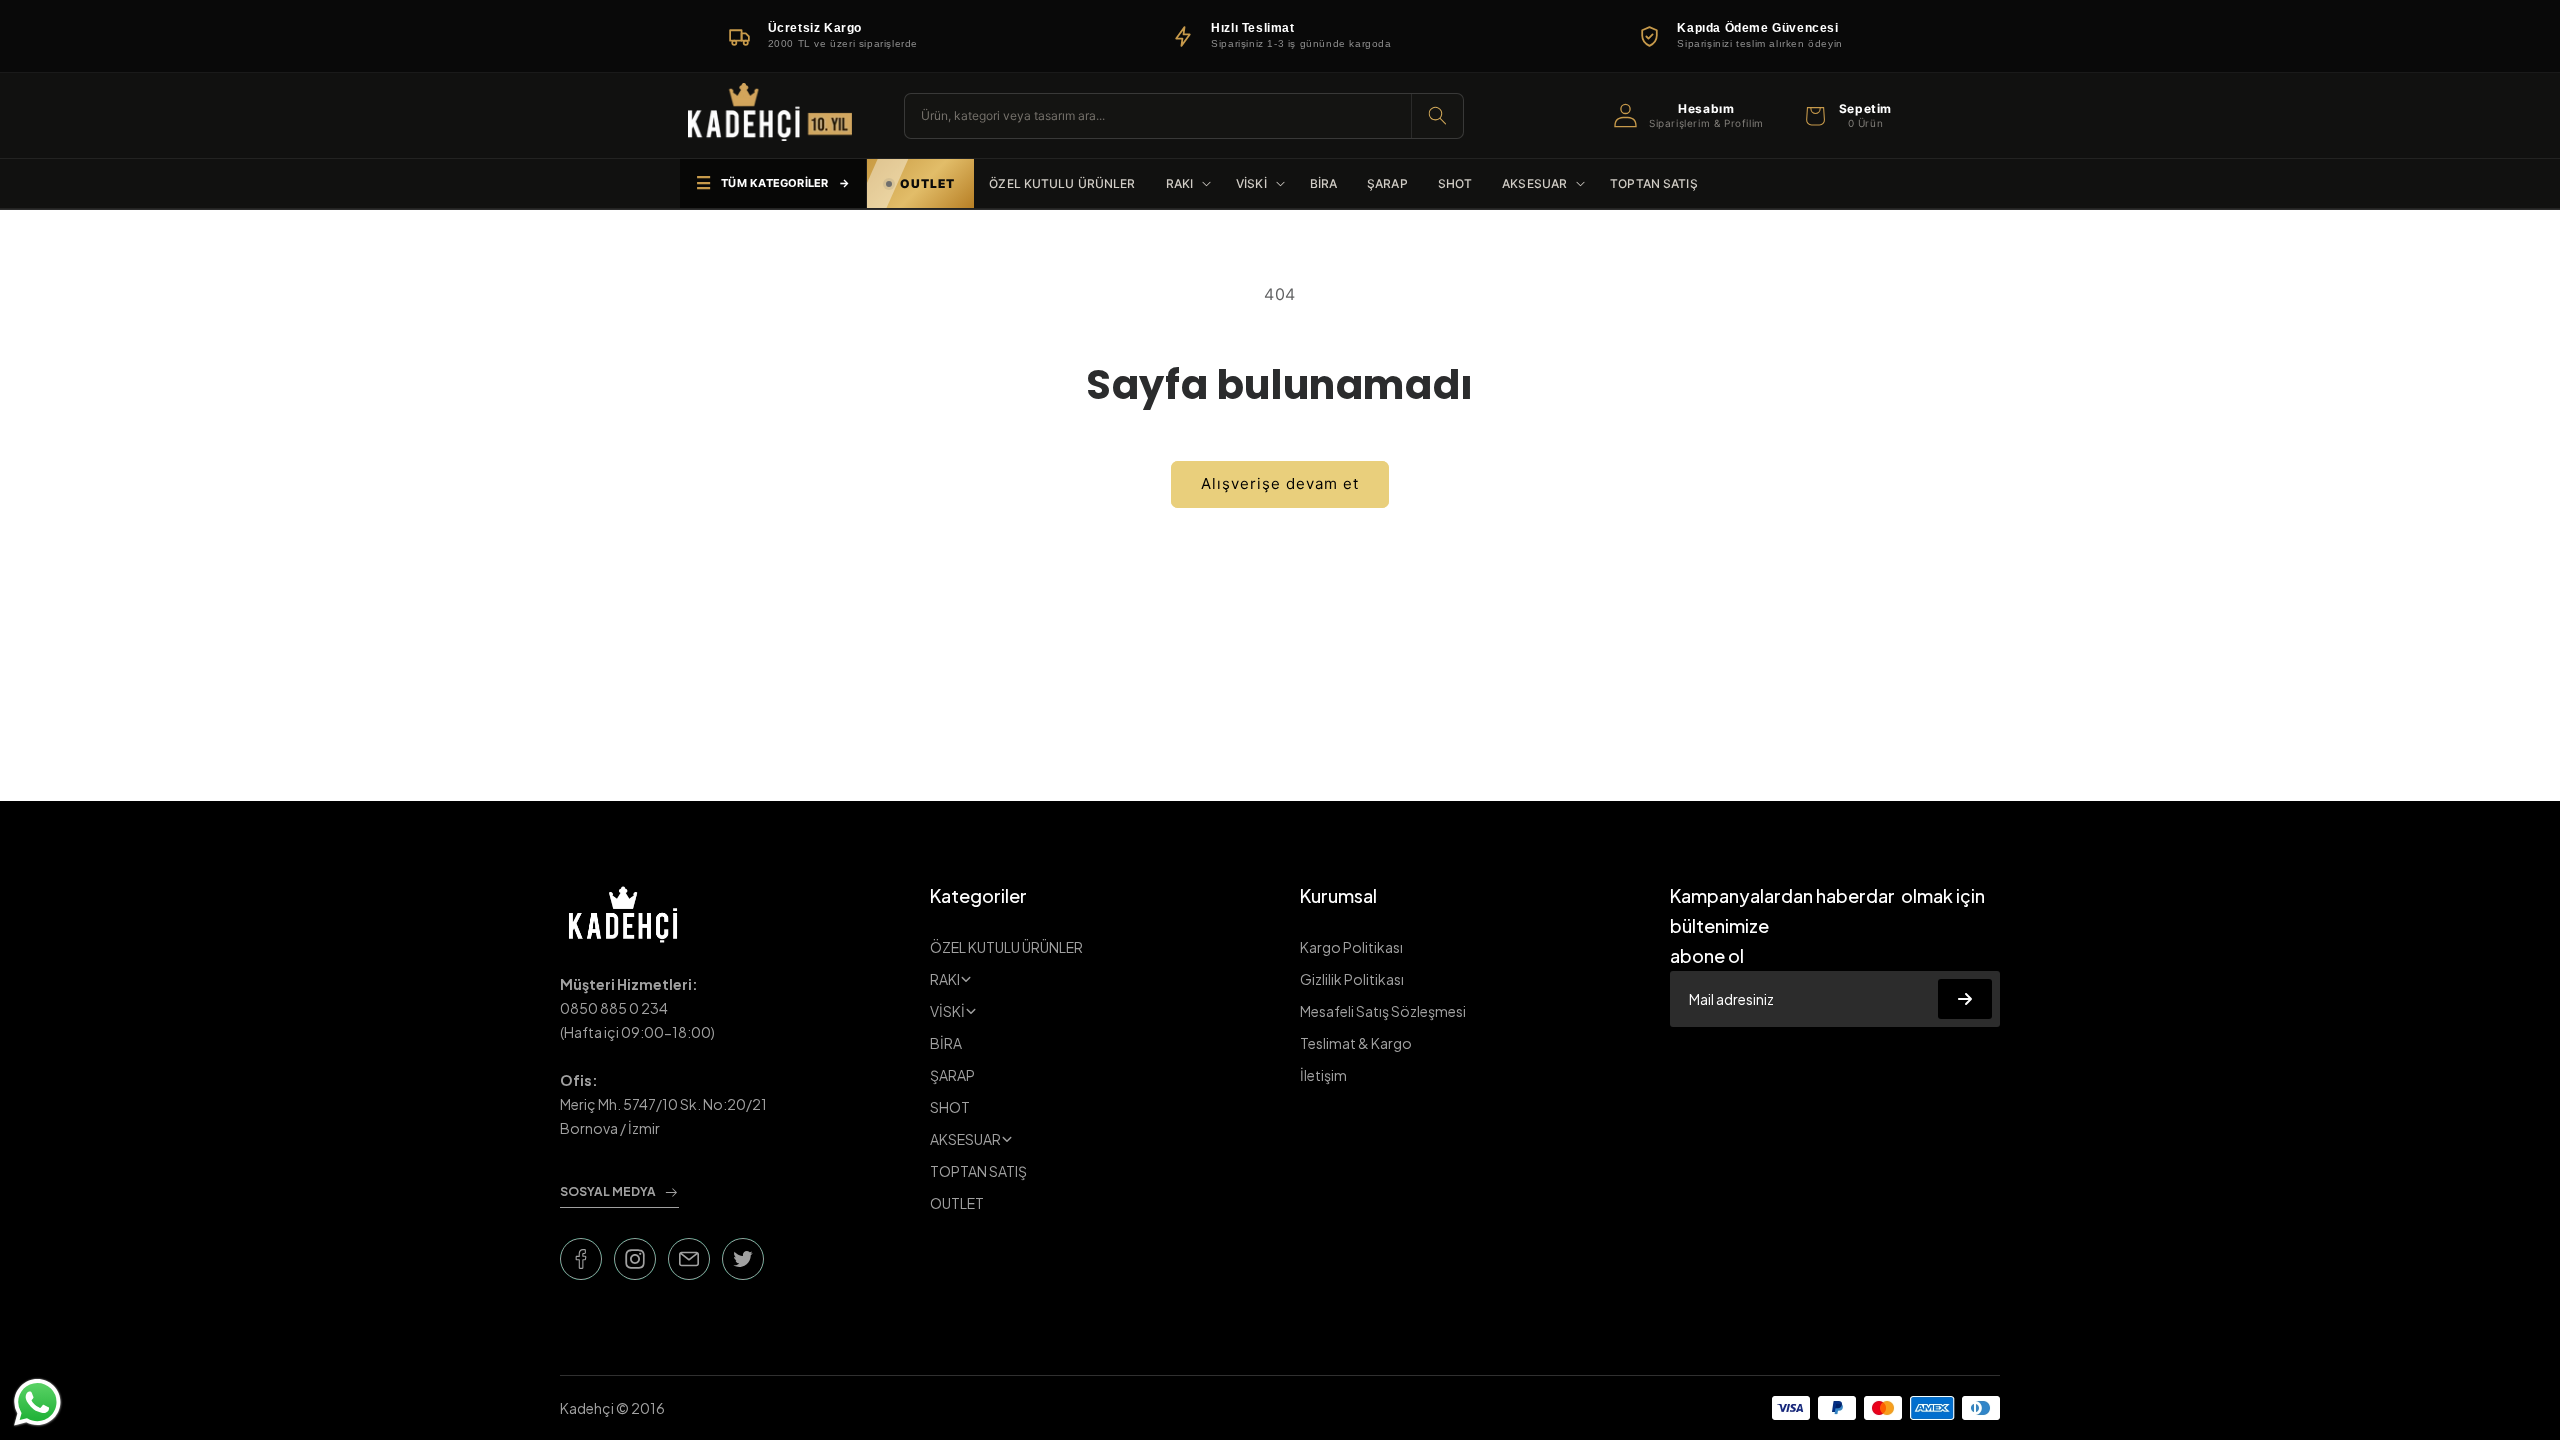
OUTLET (957, 1203)
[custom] (581, 1259)
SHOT (950, 1107)
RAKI (945, 979)
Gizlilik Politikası (1352, 979)
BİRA (946, 1043)
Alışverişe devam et (1280, 483)
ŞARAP (952, 1075)
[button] (1846, 116)
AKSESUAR (965, 1139)
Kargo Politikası (1351, 947)
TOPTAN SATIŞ (978, 1171)
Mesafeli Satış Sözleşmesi (1383, 1011)
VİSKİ (947, 1011)
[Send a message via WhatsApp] (37, 1402)
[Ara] (1437, 116)
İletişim (1323, 1075)
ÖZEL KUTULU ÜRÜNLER (1006, 947)
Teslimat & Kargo (1356, 1043)
